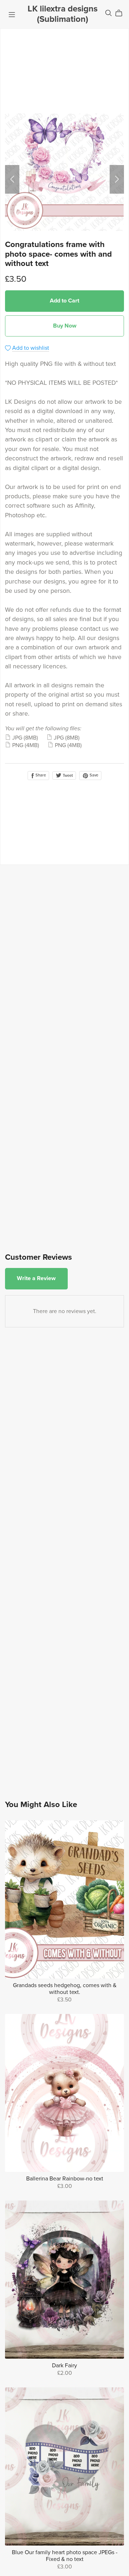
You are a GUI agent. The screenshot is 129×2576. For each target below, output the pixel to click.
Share (40, 775)
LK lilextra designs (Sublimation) (63, 14)
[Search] (109, 13)
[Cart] (122, 13)
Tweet (67, 776)
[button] (12, 179)
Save (93, 775)
